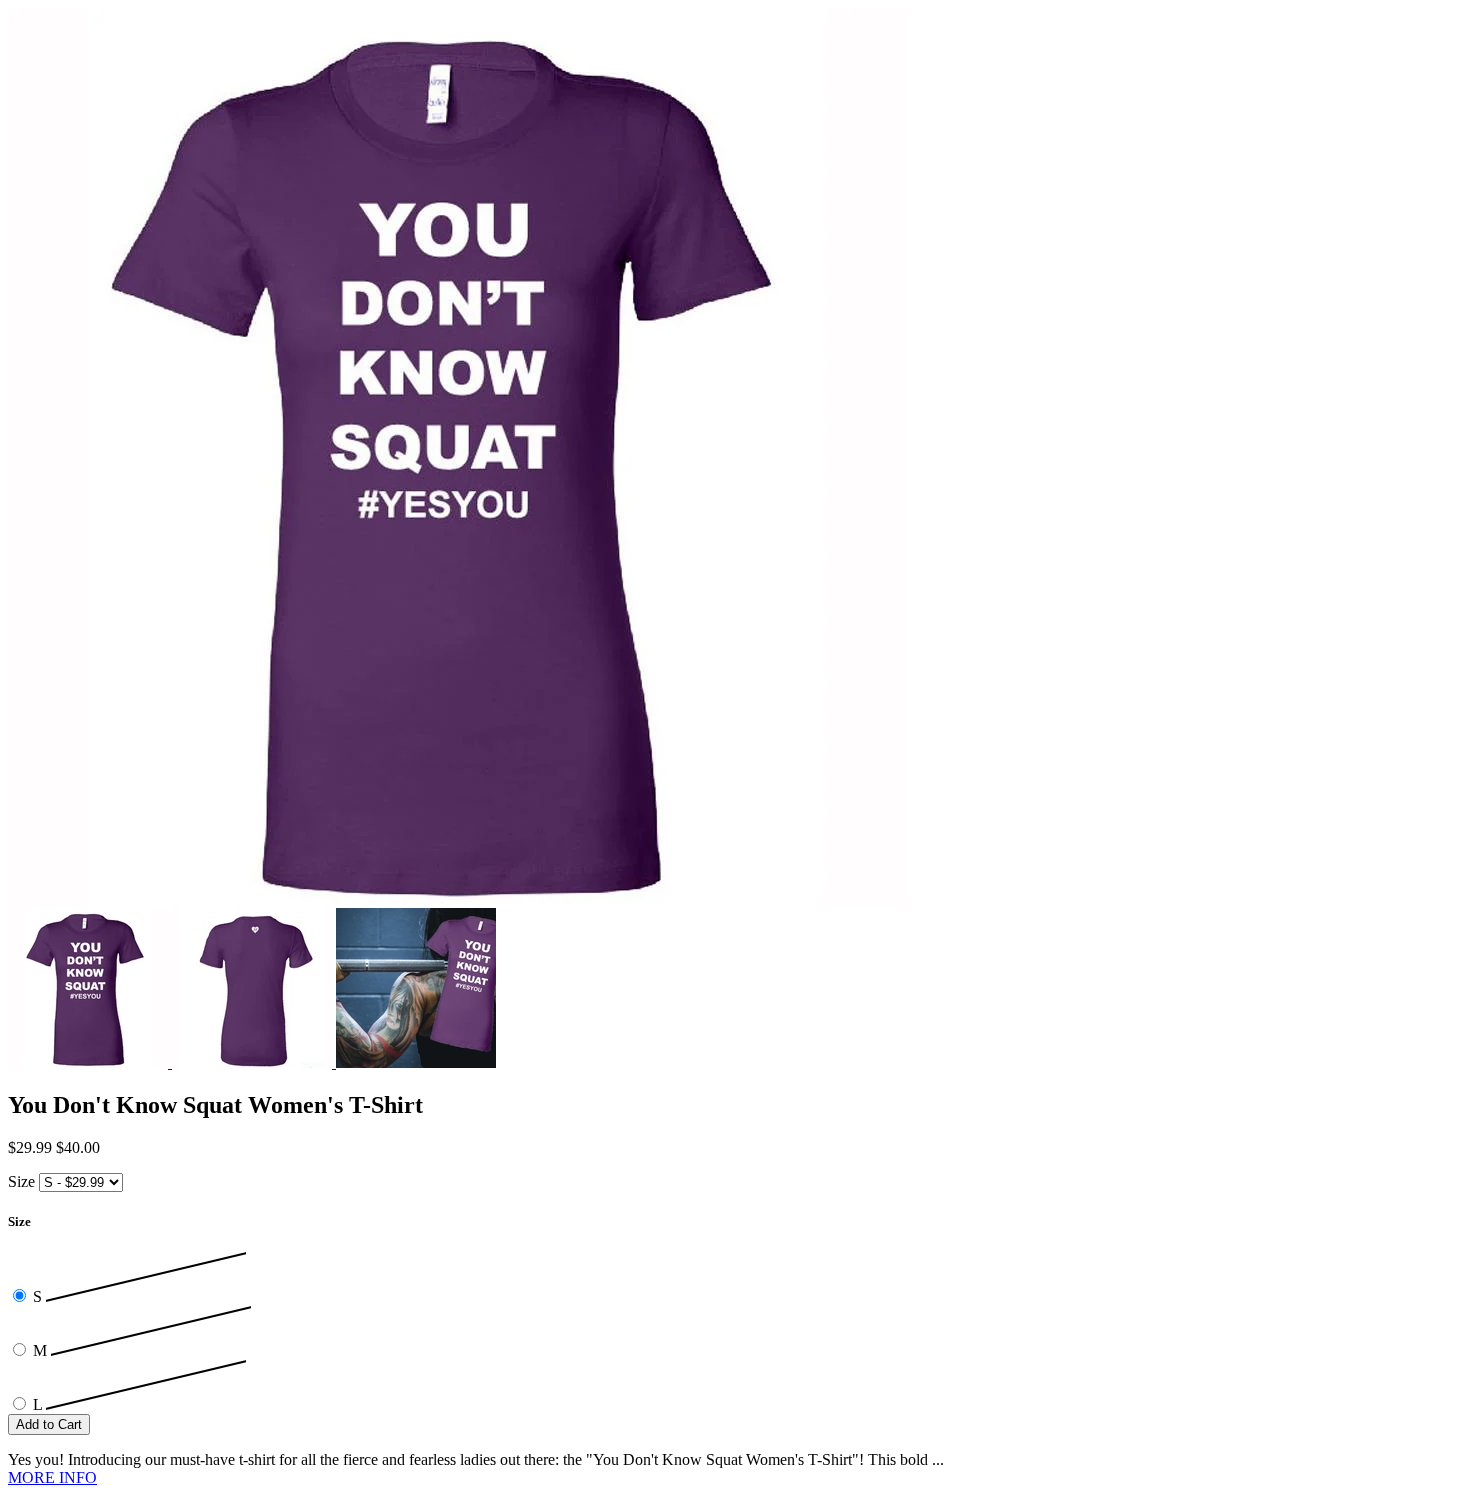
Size (21, 1181)
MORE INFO (52, 1477)
